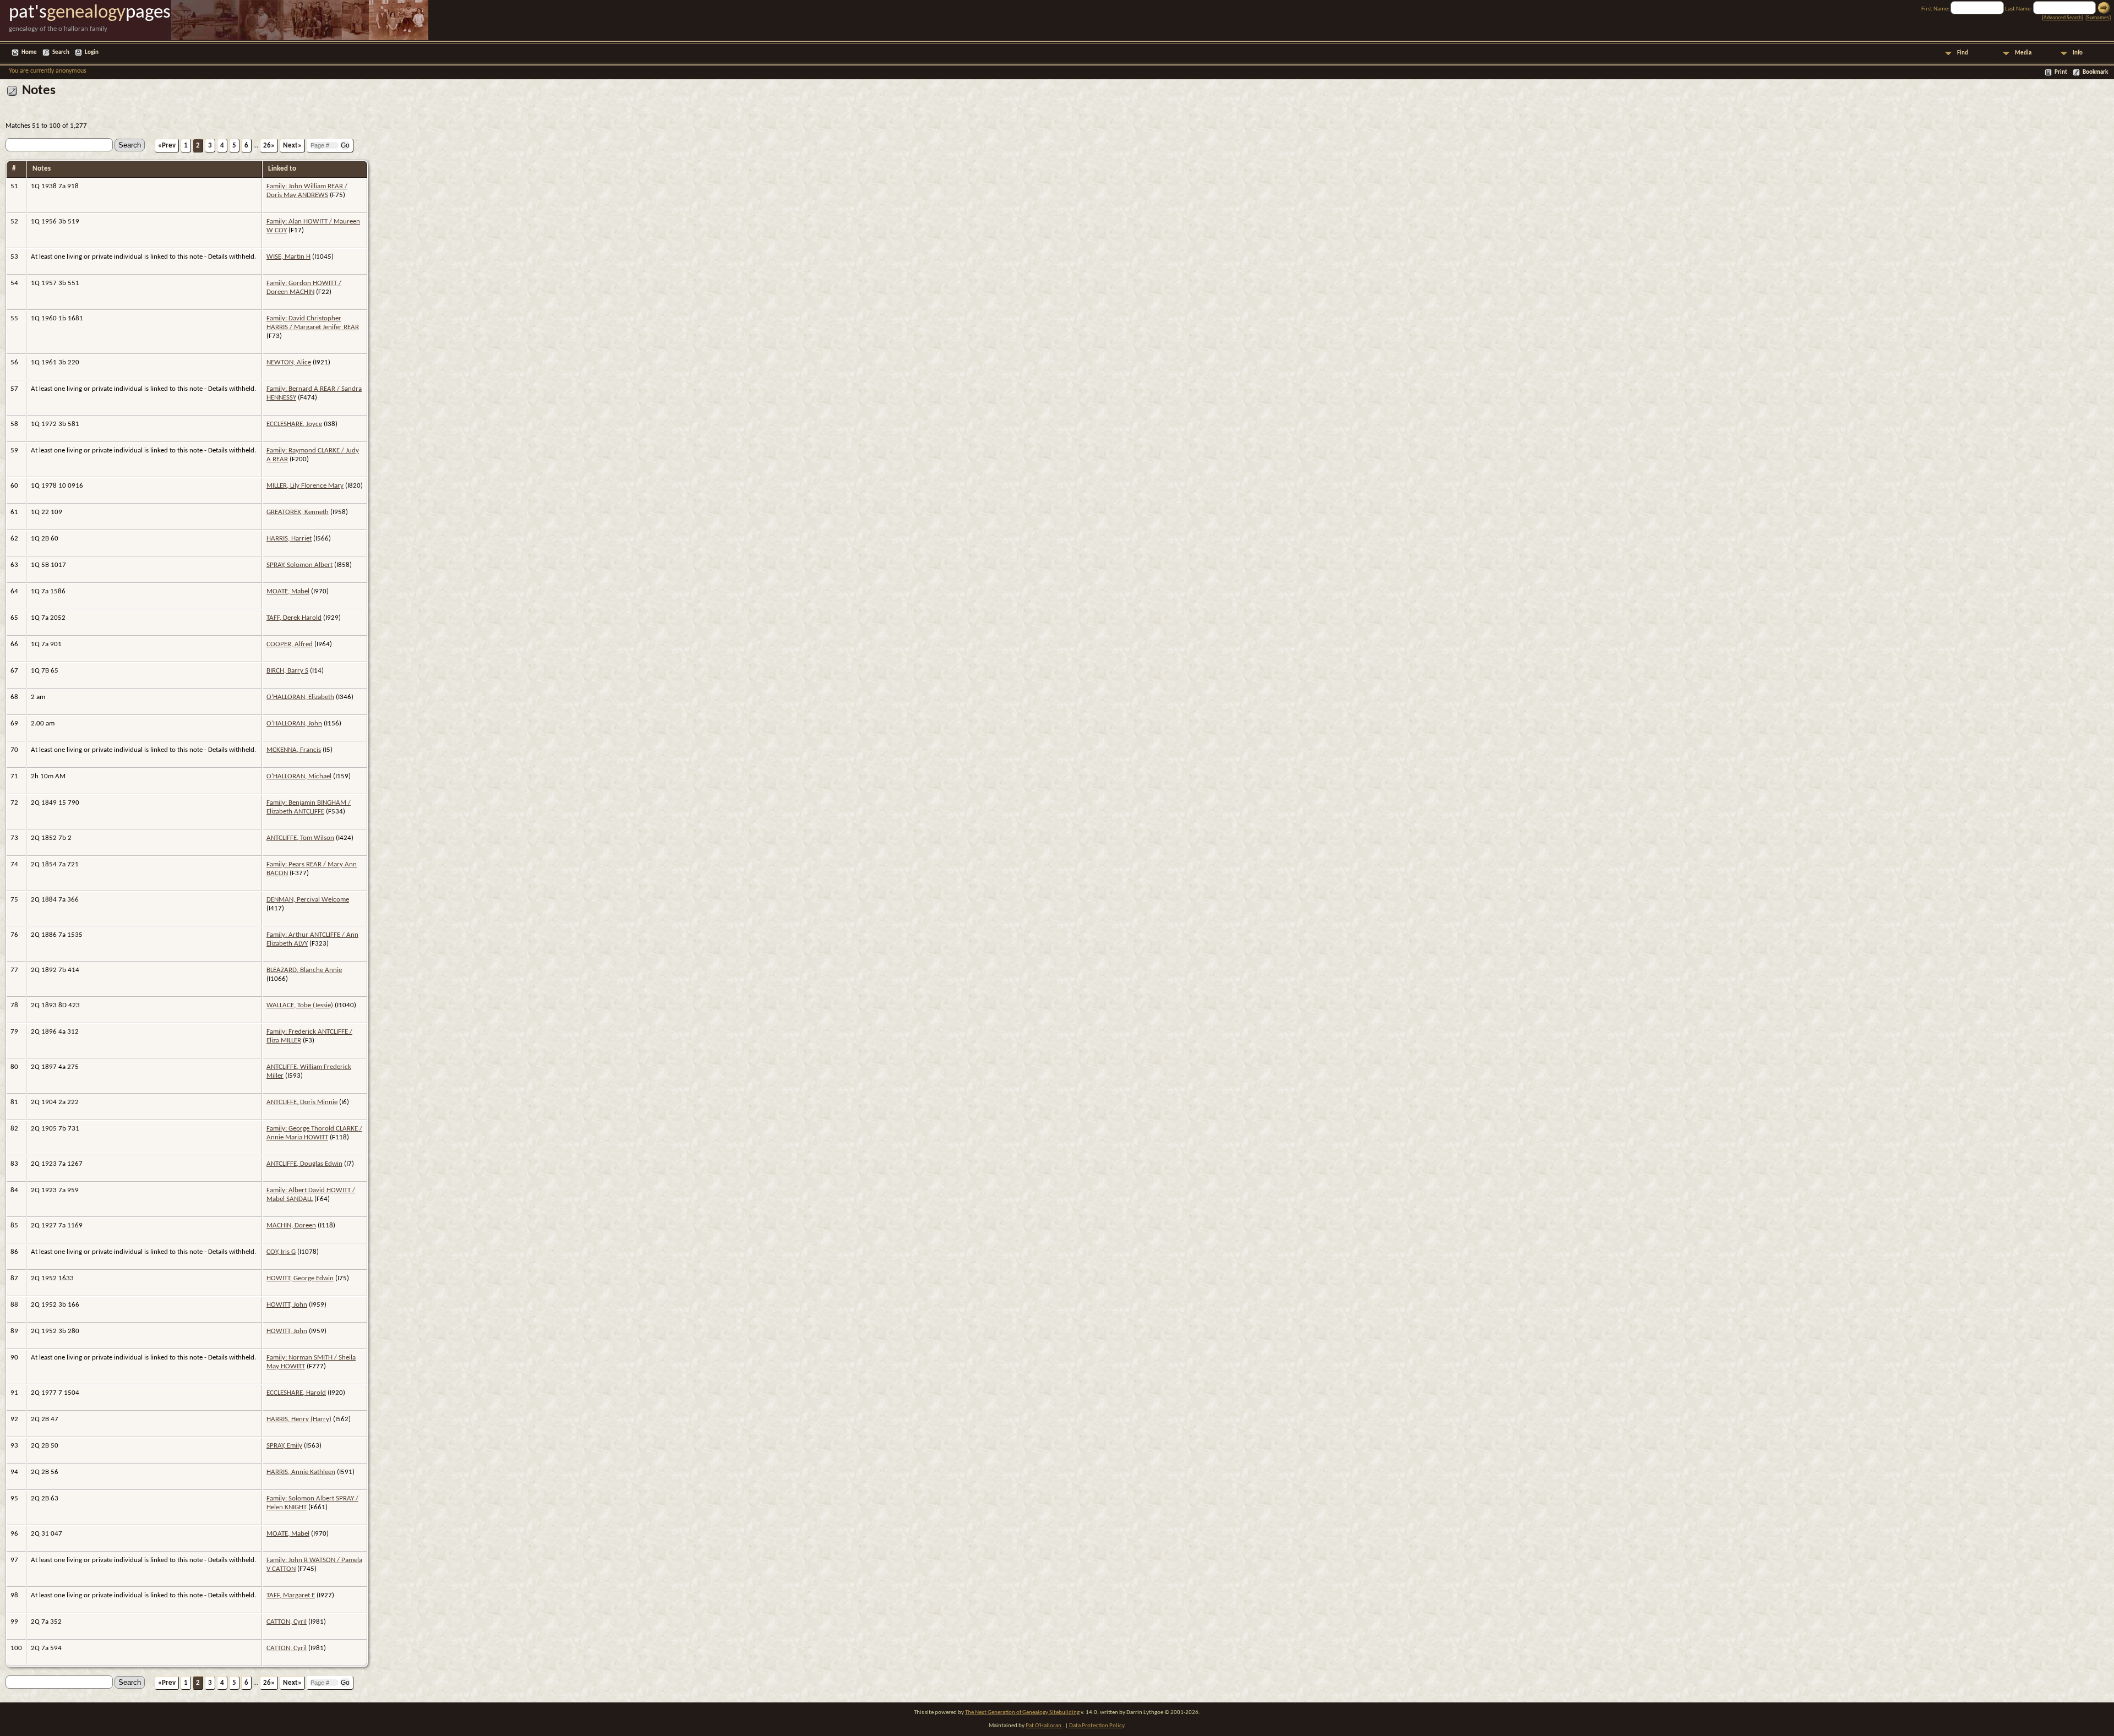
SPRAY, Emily (284, 1446)
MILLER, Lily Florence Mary (305, 486)
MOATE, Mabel (288, 591)
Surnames (2098, 18)
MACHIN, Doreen (291, 1225)
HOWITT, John (287, 1305)
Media (2023, 53)
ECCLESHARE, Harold (296, 1393)
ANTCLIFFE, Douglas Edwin (304, 1164)
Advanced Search (2063, 18)
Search (61, 53)
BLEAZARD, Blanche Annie (304, 970)
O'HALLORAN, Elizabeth (300, 697)
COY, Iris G (281, 1252)
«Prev (167, 146)
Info (2078, 53)
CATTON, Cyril (287, 1622)
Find (1963, 53)
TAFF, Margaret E (291, 1595)
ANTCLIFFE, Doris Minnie (302, 1102)
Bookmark (2095, 72)
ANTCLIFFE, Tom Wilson (300, 838)
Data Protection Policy (1097, 1726)
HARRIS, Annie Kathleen (301, 1472)
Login (92, 53)
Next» (292, 146)
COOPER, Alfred (290, 644)
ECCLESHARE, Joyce (294, 424)
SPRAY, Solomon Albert (299, 565)
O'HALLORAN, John (294, 724)
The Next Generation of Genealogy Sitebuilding (1022, 1713)
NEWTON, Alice (289, 362)
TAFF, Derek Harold (294, 618)
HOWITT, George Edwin (300, 1278)
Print (2061, 72)
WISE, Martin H (288, 257)
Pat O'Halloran (1044, 1726)
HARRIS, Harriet (289, 539)
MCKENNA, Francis (294, 750)
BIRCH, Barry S (287, 671)
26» (269, 146)
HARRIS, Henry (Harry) (299, 1419)
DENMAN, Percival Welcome (308, 900)
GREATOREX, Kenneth (298, 512)
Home (29, 53)
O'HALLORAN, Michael (299, 776)
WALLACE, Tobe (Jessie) (300, 1005)
